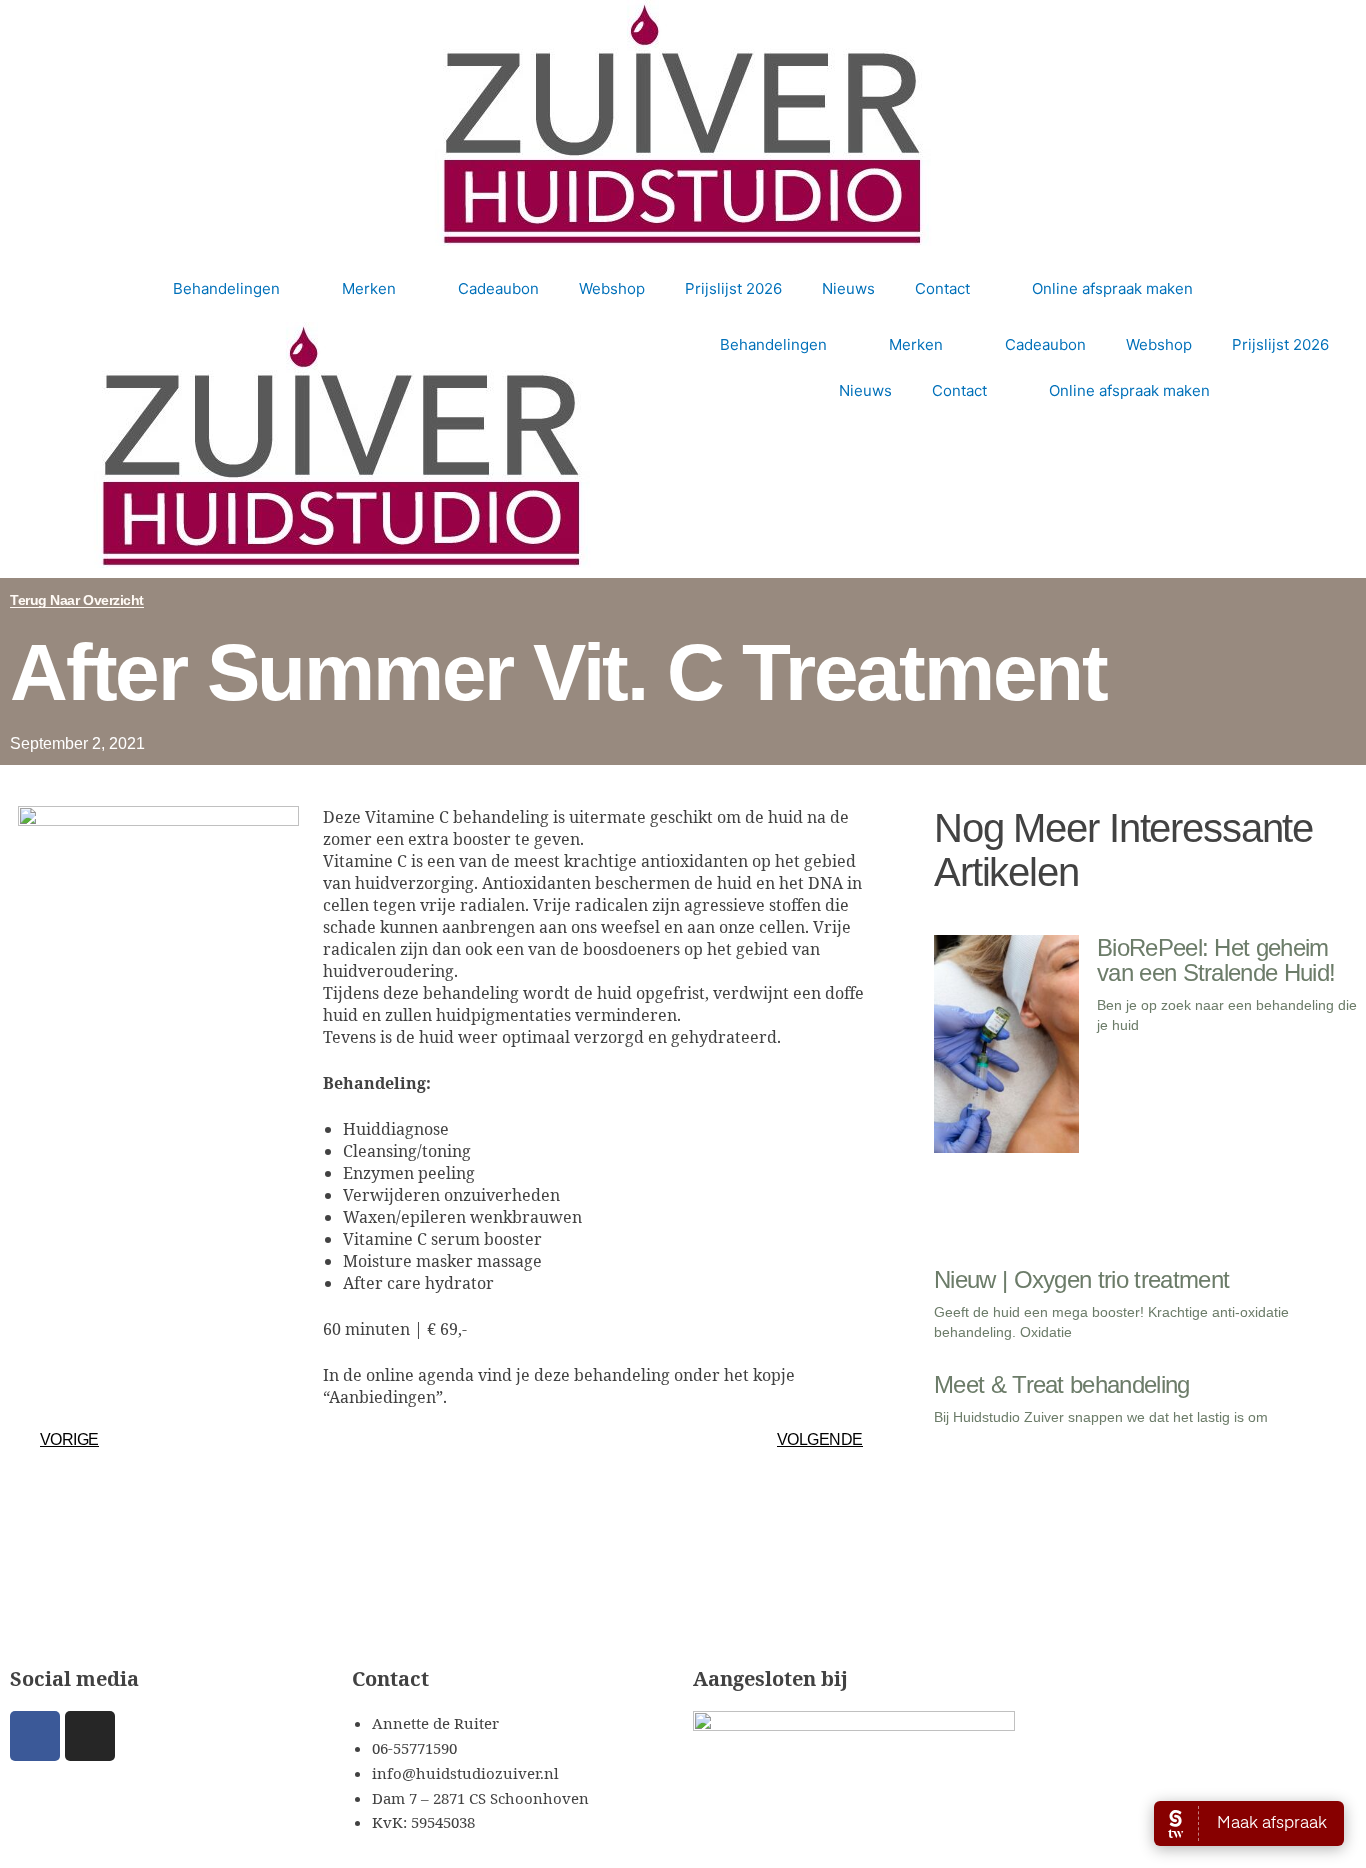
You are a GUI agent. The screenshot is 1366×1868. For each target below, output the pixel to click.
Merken (369, 288)
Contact (942, 288)
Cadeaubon (498, 288)
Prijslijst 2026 (733, 288)
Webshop (612, 288)
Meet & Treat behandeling (1062, 1384)
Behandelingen (226, 288)
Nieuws (848, 288)
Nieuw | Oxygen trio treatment (1081, 1279)
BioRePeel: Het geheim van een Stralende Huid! (1216, 960)
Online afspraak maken (1112, 288)
